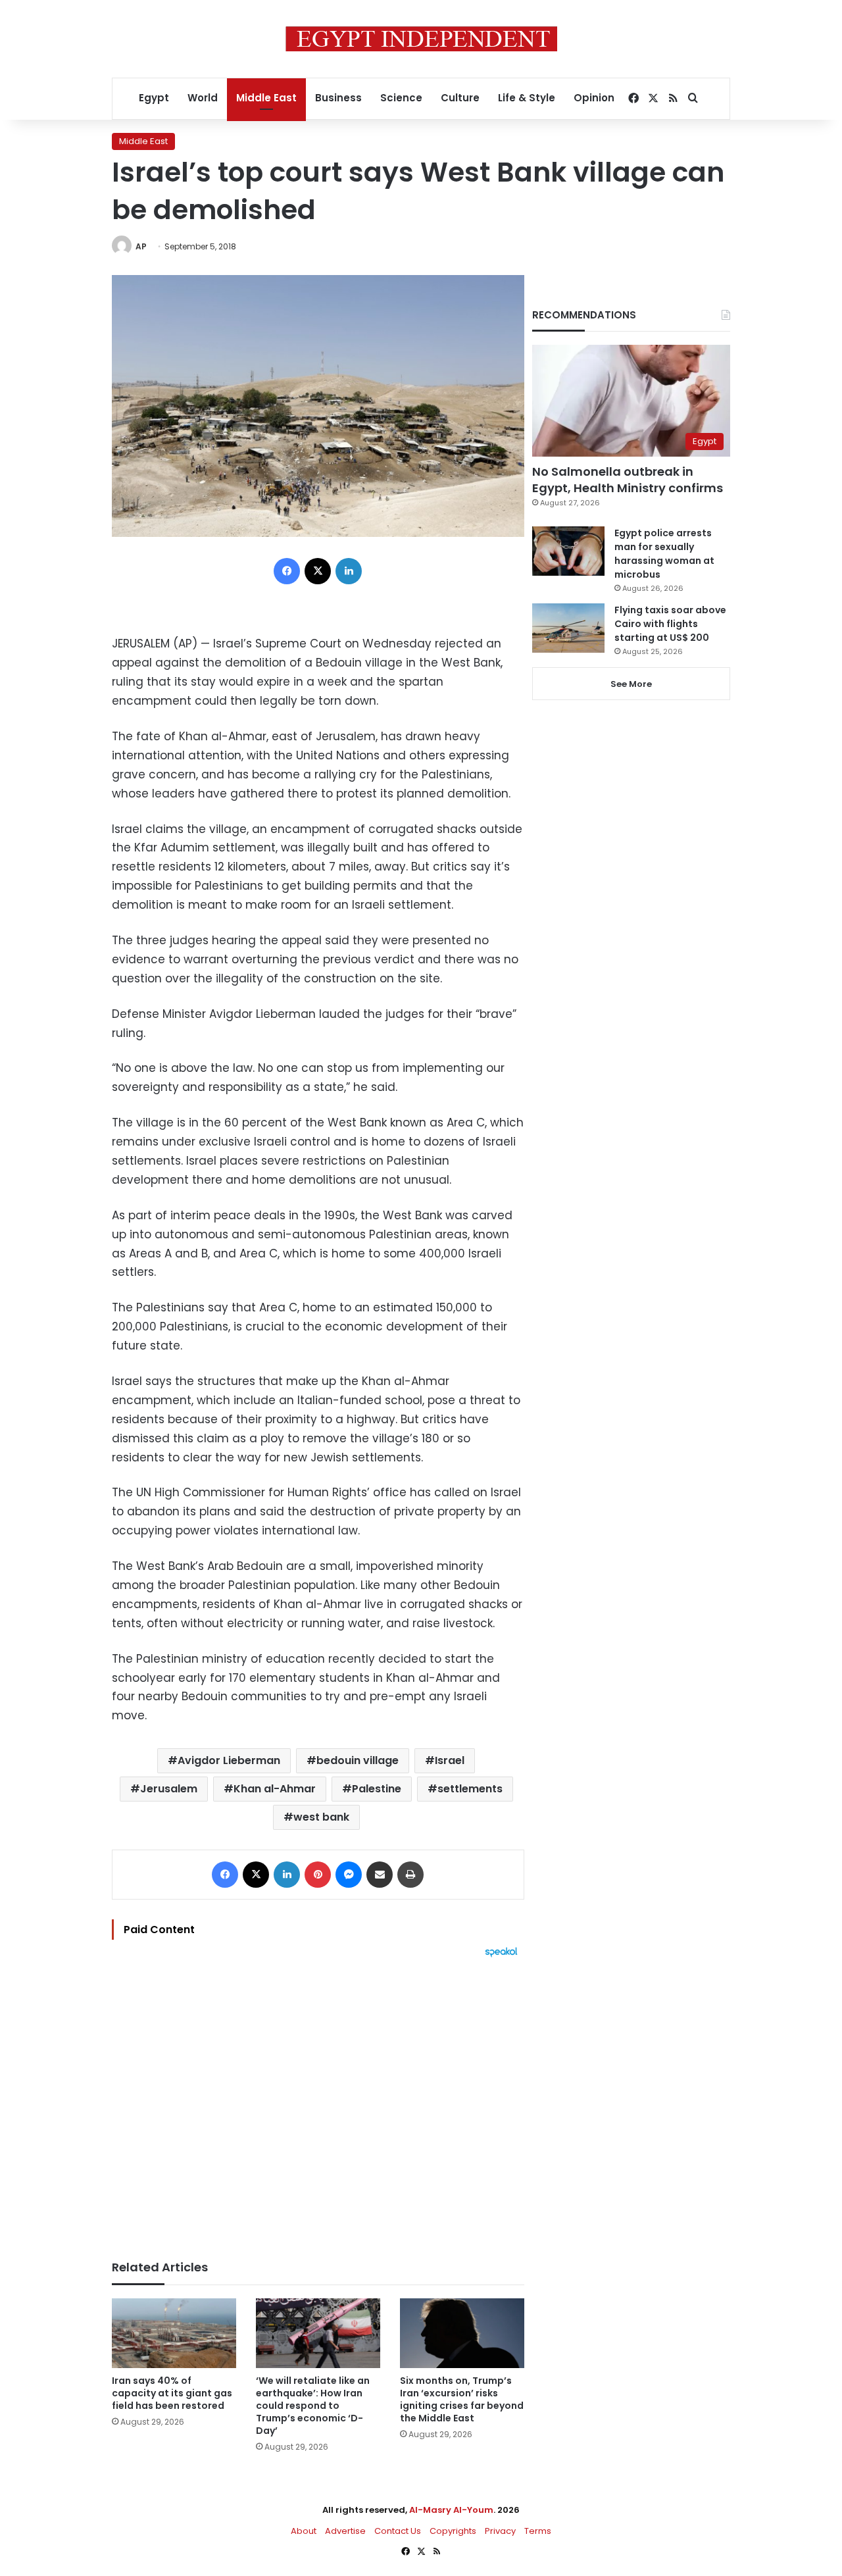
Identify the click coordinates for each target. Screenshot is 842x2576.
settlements (470, 1789)
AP (141, 246)
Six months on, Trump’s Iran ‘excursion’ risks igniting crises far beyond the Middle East (462, 2399)
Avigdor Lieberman (229, 1760)
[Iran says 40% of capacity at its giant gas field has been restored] (174, 2334)
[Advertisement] (318, 2102)
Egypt (154, 98)
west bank (321, 1817)
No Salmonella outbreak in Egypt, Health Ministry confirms (628, 480)
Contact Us (398, 2531)
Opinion (594, 98)
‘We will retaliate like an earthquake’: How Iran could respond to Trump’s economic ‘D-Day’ (313, 2406)
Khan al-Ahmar (275, 1789)
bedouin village (358, 1760)
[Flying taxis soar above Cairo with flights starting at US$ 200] (568, 628)
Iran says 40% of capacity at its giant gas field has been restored (172, 2393)
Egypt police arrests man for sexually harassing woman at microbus (664, 554)
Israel (450, 1760)
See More (631, 684)
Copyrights (453, 2531)
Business (338, 98)
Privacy (500, 2531)
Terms (538, 2531)
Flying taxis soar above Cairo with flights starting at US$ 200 (670, 624)
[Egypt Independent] (421, 39)
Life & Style (527, 98)
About (304, 2531)
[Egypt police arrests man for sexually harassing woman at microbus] (568, 551)
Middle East (266, 98)
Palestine (377, 1789)
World (203, 98)
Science (401, 98)
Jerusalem (169, 1789)
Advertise (345, 2531)
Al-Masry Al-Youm (451, 2510)
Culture (460, 98)
